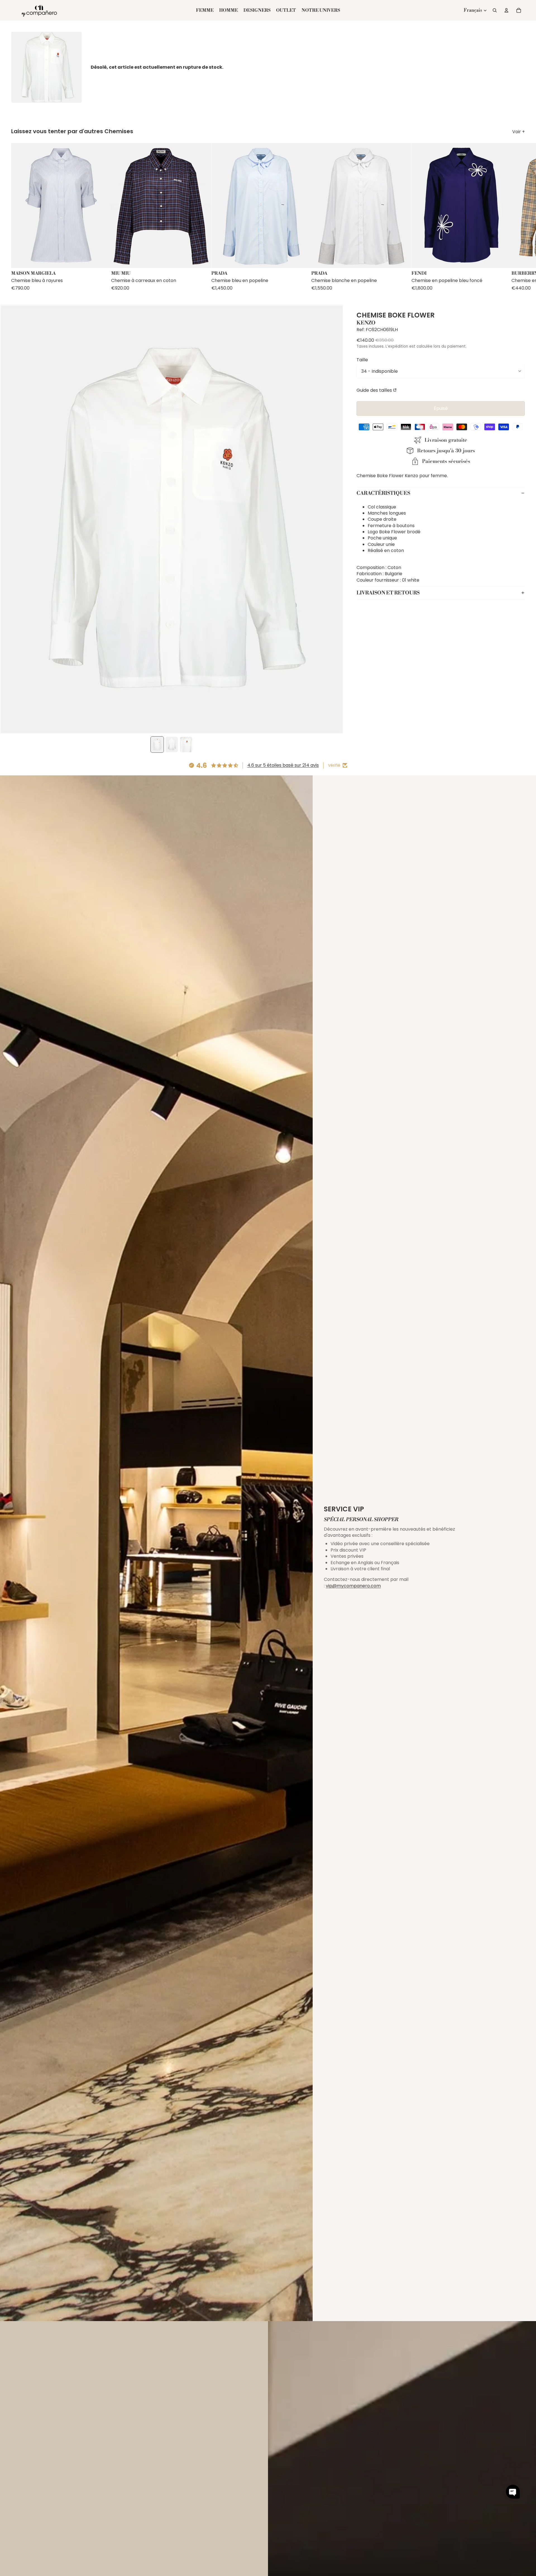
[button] (513, 2492)
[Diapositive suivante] (520, 217)
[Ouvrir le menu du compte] (506, 10)
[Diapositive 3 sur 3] (186, 745)
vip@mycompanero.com (353, 1586)
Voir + (519, 132)
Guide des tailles (374, 390)
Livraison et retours (388, 593)
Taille (362, 359)
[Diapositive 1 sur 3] (157, 745)
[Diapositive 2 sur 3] (172, 745)
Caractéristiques (383, 493)
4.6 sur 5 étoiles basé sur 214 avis (283, 765)
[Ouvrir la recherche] (495, 10)
